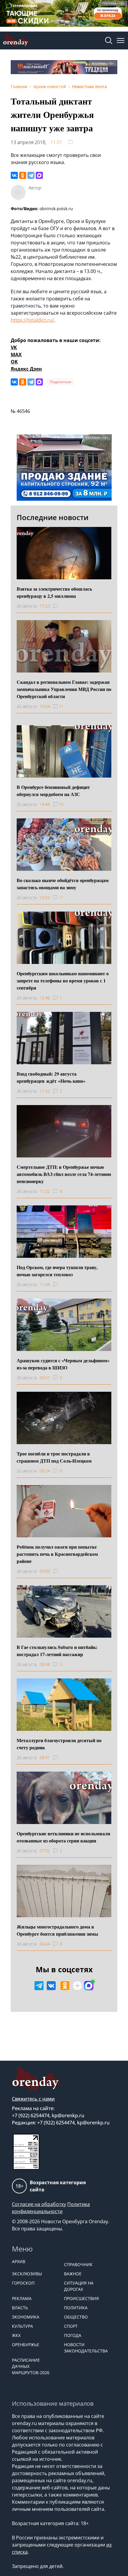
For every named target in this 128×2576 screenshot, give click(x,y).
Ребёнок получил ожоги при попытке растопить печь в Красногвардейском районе (57, 1554)
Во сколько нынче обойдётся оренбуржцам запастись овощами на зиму (63, 884)
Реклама (22, 2298)
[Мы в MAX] (89, 1986)
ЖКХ (16, 2335)
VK (14, 347)
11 (61, 706)
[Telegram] (31, 175)
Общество (76, 2317)
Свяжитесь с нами (33, 2099)
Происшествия (81, 2298)
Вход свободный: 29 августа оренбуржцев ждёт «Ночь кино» (51, 1077)
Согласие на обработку (39, 2204)
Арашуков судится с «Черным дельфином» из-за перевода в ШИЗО (63, 1364)
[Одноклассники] (23, 175)
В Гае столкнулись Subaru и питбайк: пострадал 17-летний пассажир (57, 1651)
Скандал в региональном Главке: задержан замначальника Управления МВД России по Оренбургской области (64, 689)
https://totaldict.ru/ (32, 320)
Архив (19, 2261)
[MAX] (39, 175)
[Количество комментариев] (61, 606)
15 (61, 804)
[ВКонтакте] (14, 175)
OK (14, 362)
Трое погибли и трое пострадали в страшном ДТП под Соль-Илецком (54, 1457)
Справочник (78, 2264)
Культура (22, 2326)
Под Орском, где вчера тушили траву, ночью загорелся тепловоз (57, 1271)
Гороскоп (23, 2283)
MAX (16, 355)
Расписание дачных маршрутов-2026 (31, 2366)
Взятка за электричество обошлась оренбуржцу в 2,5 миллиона (54, 592)
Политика (76, 2308)
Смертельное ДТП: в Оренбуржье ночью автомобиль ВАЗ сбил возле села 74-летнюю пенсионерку (64, 1174)
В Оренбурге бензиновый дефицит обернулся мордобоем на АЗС (53, 791)
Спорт (71, 2326)
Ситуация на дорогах (79, 2286)
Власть (20, 2308)
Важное (73, 2274)
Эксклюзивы (27, 2274)
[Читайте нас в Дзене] (77, 1986)
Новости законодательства (86, 2348)
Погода (73, 2335)
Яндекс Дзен (26, 369)
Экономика (26, 2317)
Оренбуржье (26, 2345)
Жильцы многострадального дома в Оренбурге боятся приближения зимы (57, 1930)
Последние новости (53, 517)
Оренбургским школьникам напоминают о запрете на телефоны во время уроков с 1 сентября (63, 980)
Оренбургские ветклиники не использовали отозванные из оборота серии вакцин (63, 1837)
